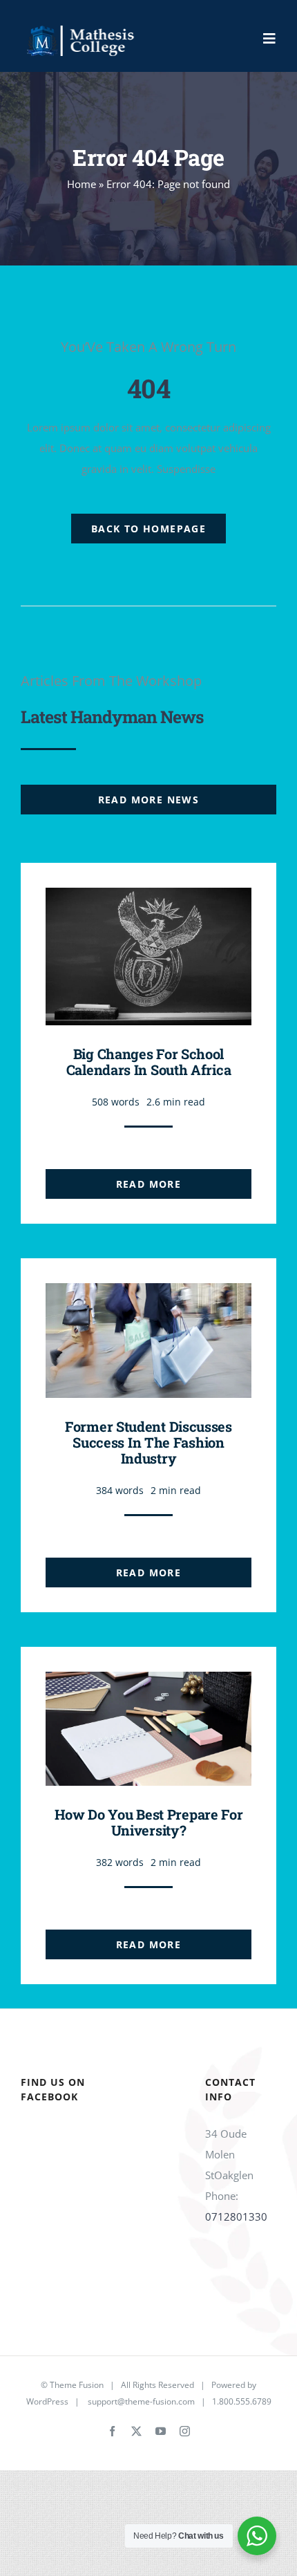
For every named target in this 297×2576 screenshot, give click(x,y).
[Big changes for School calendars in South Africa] (148, 898)
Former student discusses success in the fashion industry (148, 1442)
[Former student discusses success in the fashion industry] (148, 1294)
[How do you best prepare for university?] (148, 1682)
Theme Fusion (77, 2385)
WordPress (47, 2401)
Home (82, 184)
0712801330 (236, 2216)
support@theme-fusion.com (141, 2401)
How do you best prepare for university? (149, 1822)
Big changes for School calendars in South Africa (149, 1062)
